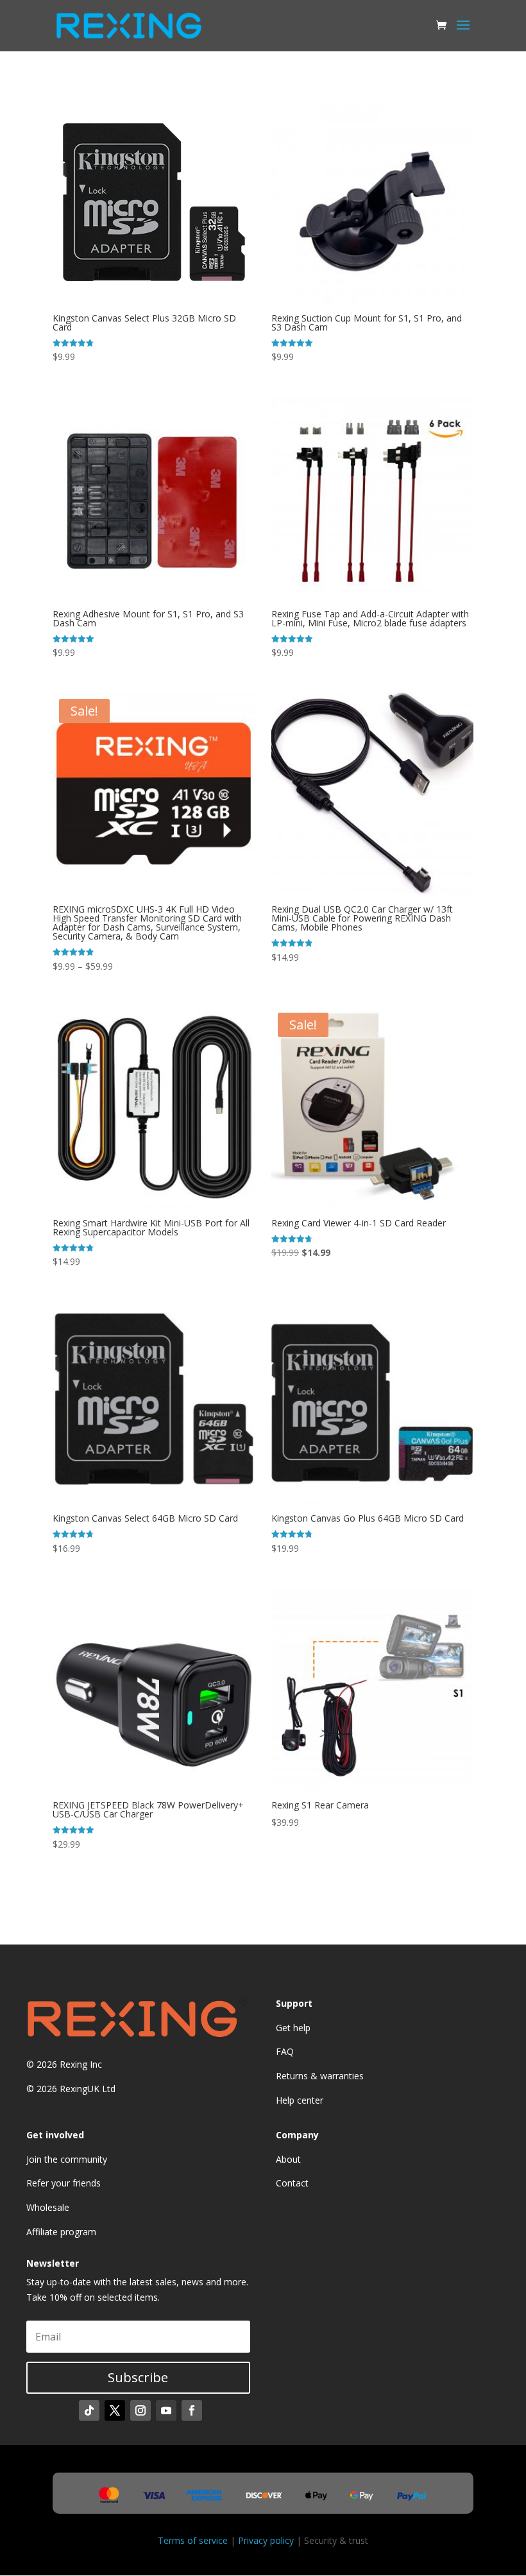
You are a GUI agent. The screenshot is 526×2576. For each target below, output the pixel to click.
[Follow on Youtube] (166, 2410)
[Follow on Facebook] (192, 2410)
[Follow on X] (115, 2410)
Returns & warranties (320, 2076)
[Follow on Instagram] (140, 2410)
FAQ (285, 2051)
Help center (300, 2100)
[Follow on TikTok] (89, 2410)
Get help (293, 2028)
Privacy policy (266, 2540)
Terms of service (193, 2540)
